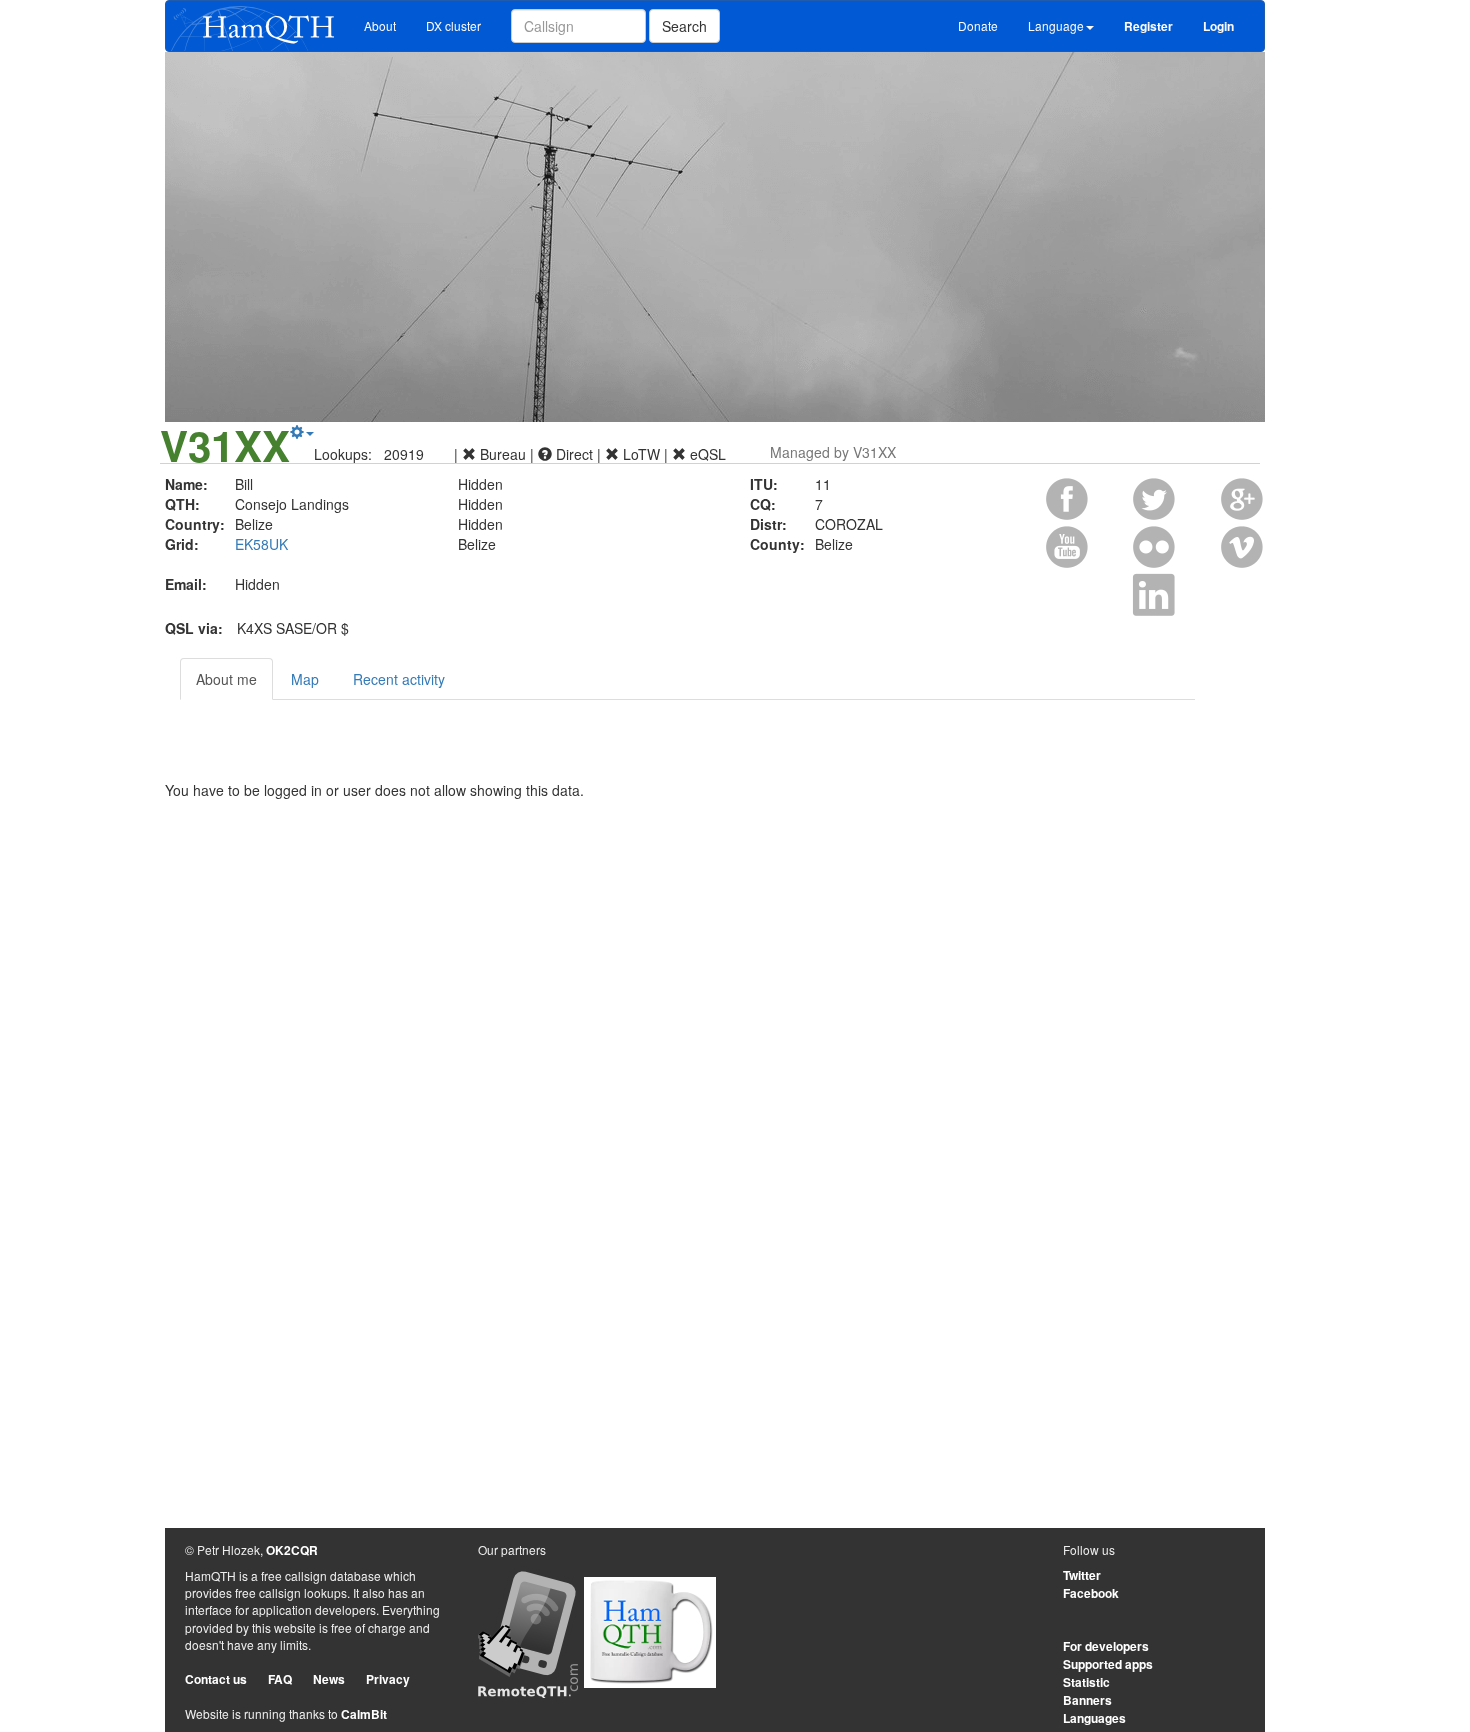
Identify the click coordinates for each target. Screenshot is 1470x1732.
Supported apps (1108, 1664)
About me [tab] (226, 679)
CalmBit (364, 1714)
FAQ (280, 1679)
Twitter (1082, 1575)
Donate (978, 25)
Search (684, 26)
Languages (1094, 1718)
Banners (1087, 1700)
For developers (1106, 1646)
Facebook (1091, 1593)
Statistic (1086, 1682)
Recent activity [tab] (399, 679)
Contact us (216, 1679)
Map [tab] (305, 679)
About (380, 25)
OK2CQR (292, 1550)
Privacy (388, 1679)
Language (1056, 25)
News (329, 1679)
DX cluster (453, 25)
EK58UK (261, 544)
